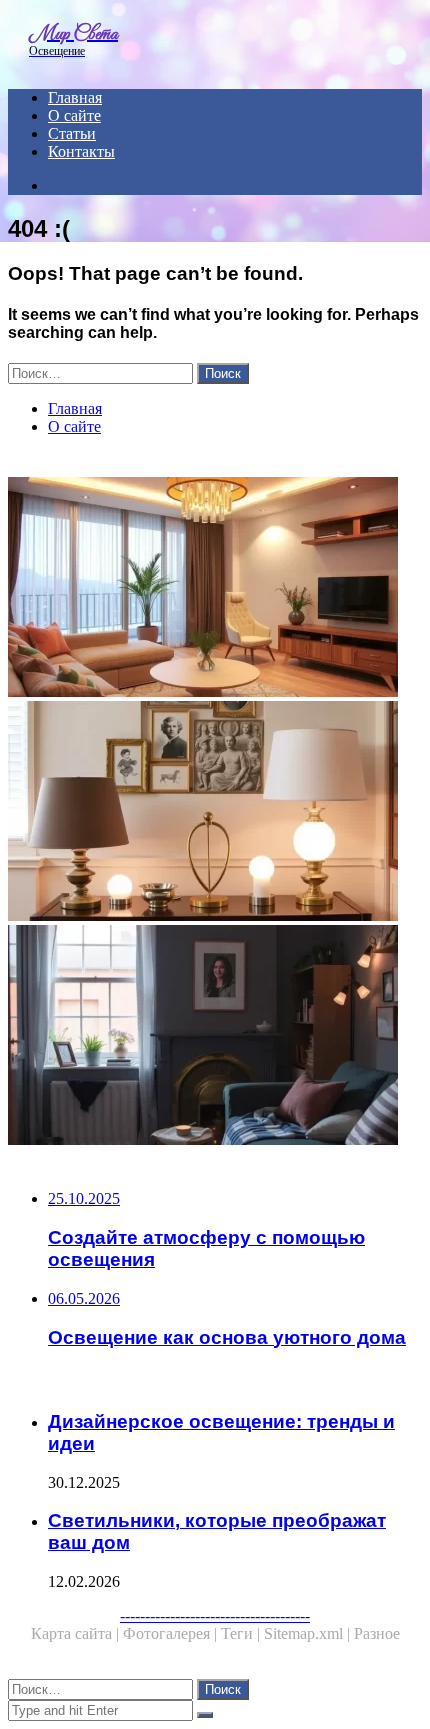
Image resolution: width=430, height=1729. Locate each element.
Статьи (72, 133)
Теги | (242, 1633)
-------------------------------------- (215, 1615)
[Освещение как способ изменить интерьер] (215, 589)
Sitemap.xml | (309, 1633)
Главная (75, 97)
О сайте (74, 115)
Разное (377, 1633)
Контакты (81, 151)
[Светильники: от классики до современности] (215, 813)
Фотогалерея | (172, 1633)
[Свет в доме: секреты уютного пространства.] (215, 1037)
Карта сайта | (77, 1633)
